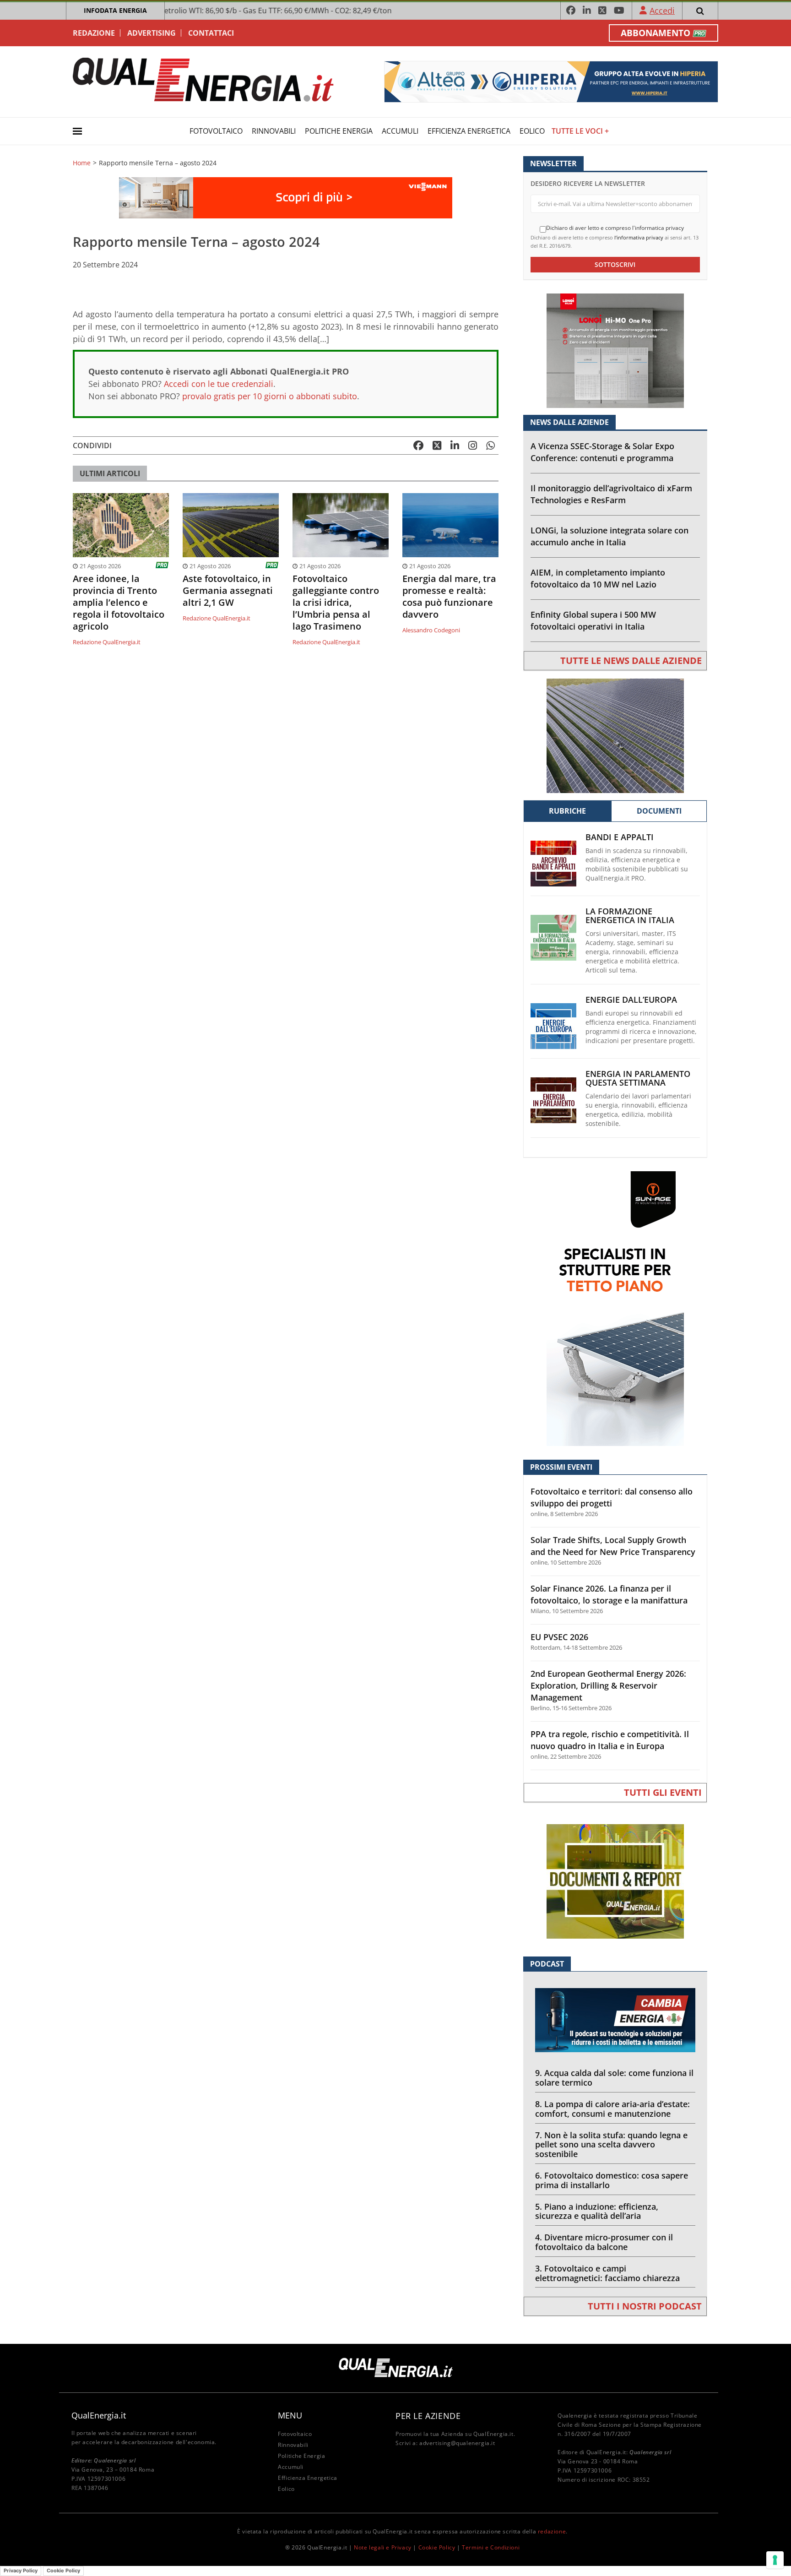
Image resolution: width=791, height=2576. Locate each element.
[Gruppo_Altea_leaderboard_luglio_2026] (551, 81)
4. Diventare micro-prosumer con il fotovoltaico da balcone (604, 2242)
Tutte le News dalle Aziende (631, 660)
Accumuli (400, 131)
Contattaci (211, 33)
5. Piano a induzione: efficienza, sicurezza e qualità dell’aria (597, 2211)
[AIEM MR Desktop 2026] (615, 735)
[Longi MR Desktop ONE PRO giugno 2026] (615, 350)
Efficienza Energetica (469, 131)
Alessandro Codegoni (431, 630)
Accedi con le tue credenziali (219, 384)
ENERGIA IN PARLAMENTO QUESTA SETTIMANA (638, 1078)
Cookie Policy (437, 2547)
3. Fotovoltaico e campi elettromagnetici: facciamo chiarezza (607, 2273)
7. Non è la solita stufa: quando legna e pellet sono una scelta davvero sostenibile (611, 2145)
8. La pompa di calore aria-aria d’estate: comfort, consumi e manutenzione (612, 2109)
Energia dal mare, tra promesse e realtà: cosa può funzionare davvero (449, 597)
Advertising (152, 33)
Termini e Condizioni (491, 2547)
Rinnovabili (274, 131)
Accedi (662, 11)
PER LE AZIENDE (428, 2416)
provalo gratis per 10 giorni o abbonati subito (270, 396)
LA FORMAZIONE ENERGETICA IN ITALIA (630, 916)
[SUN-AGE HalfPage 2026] (615, 1308)
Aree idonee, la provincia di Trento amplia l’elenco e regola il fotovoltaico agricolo (119, 603)
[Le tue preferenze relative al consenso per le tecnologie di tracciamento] (775, 2560)
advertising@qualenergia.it (457, 2443)
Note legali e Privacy (383, 2547)
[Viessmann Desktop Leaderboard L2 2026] (286, 197)
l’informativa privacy (639, 237)
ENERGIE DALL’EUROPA (631, 1000)
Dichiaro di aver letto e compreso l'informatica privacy (615, 228)
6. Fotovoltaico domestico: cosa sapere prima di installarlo (612, 2180)
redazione (552, 2531)
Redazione (94, 33)
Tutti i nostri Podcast (645, 2306)
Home (82, 163)
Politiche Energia (339, 131)
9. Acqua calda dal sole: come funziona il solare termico (614, 2078)
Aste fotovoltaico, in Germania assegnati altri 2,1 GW (228, 591)
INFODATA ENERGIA (115, 10)
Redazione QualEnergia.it (107, 642)
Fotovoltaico (216, 131)
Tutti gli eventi (663, 1792)
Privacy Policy (21, 2571)
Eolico (532, 131)
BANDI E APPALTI (620, 837)
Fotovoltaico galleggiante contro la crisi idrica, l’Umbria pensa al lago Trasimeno (336, 603)
